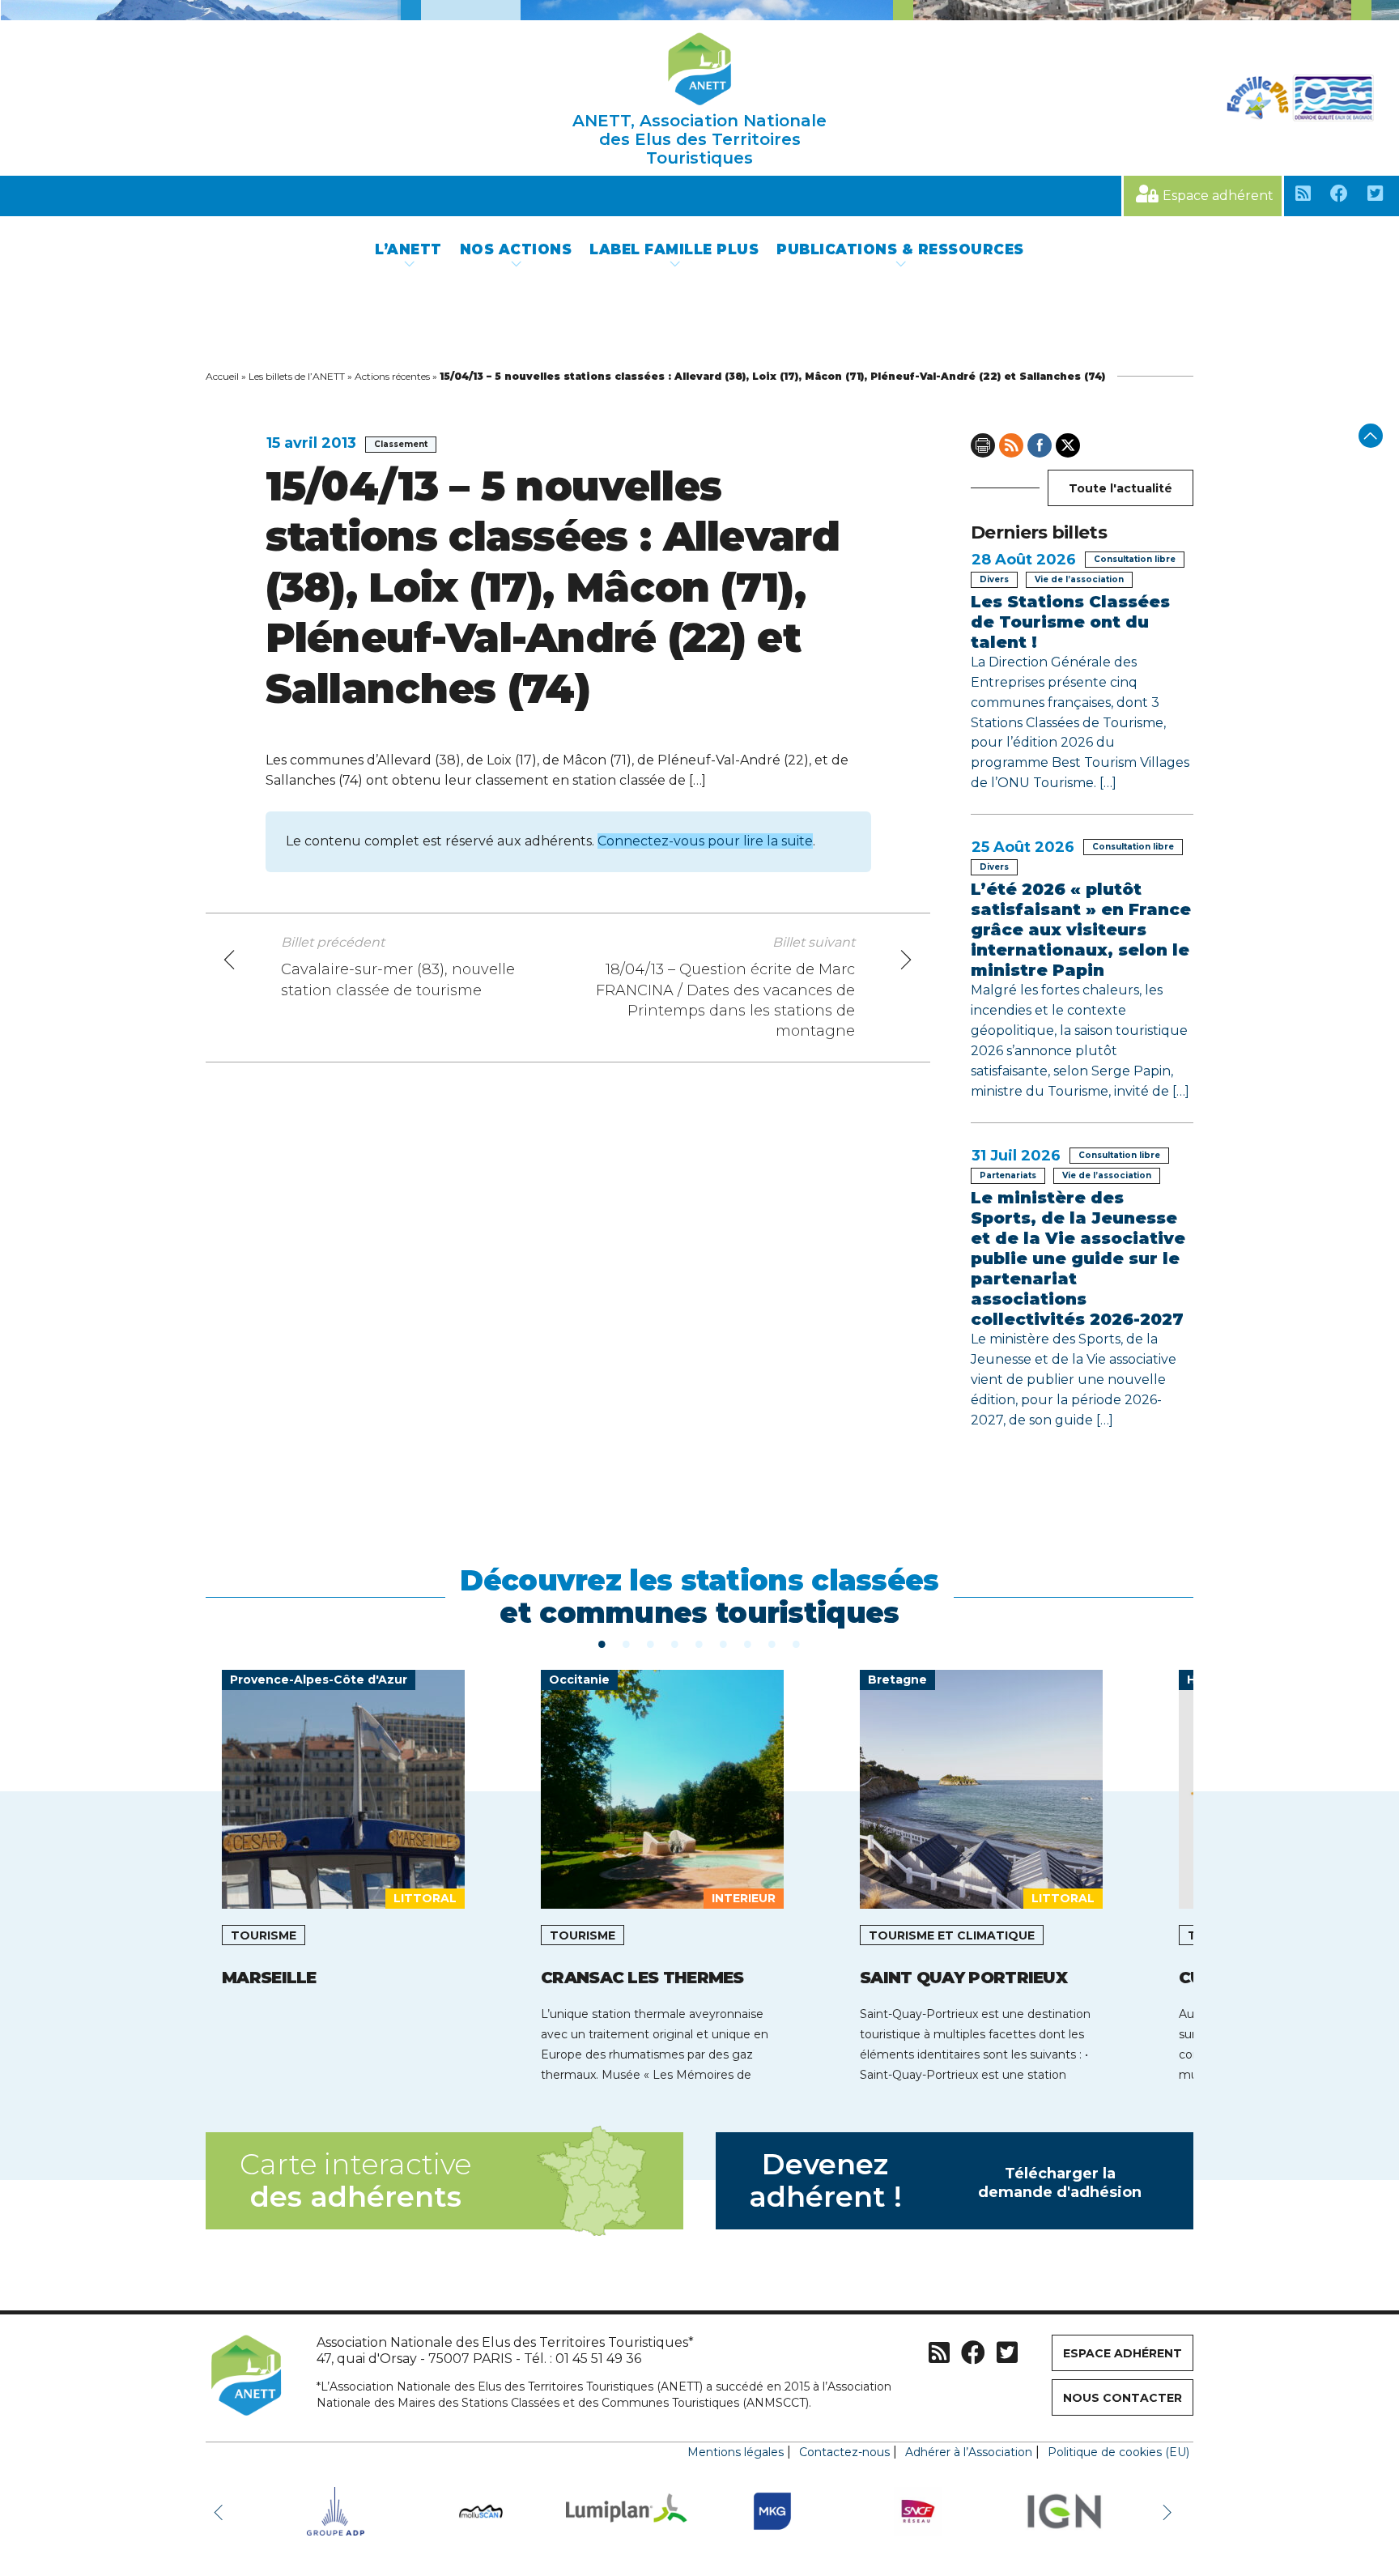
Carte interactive (355, 2180)
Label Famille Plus (674, 249)
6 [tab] (724, 1643)
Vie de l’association (1079, 579)
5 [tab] (699, 1643)
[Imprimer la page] (983, 445)
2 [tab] (627, 1643)
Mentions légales (736, 2452)
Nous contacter (1123, 2398)
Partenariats (1008, 1175)
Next (1169, 2511)
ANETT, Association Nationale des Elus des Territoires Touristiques (699, 139)
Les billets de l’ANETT (297, 376)
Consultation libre (1135, 559)
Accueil (222, 376)
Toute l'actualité (1120, 488)
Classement (401, 444)
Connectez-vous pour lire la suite (705, 841)
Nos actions (516, 249)
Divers (994, 579)
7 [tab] (748, 1643)
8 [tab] (772, 1643)
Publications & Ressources (900, 249)
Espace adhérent (1218, 196)
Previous (222, 2511)
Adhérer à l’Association (969, 2452)
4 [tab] (675, 1643)
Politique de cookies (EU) (1118, 2452)
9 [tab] (797, 1643)
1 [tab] (602, 1643)
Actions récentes (392, 376)
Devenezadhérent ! (946, 2180)
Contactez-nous (844, 2452)
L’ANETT (408, 249)
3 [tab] (651, 1643)
